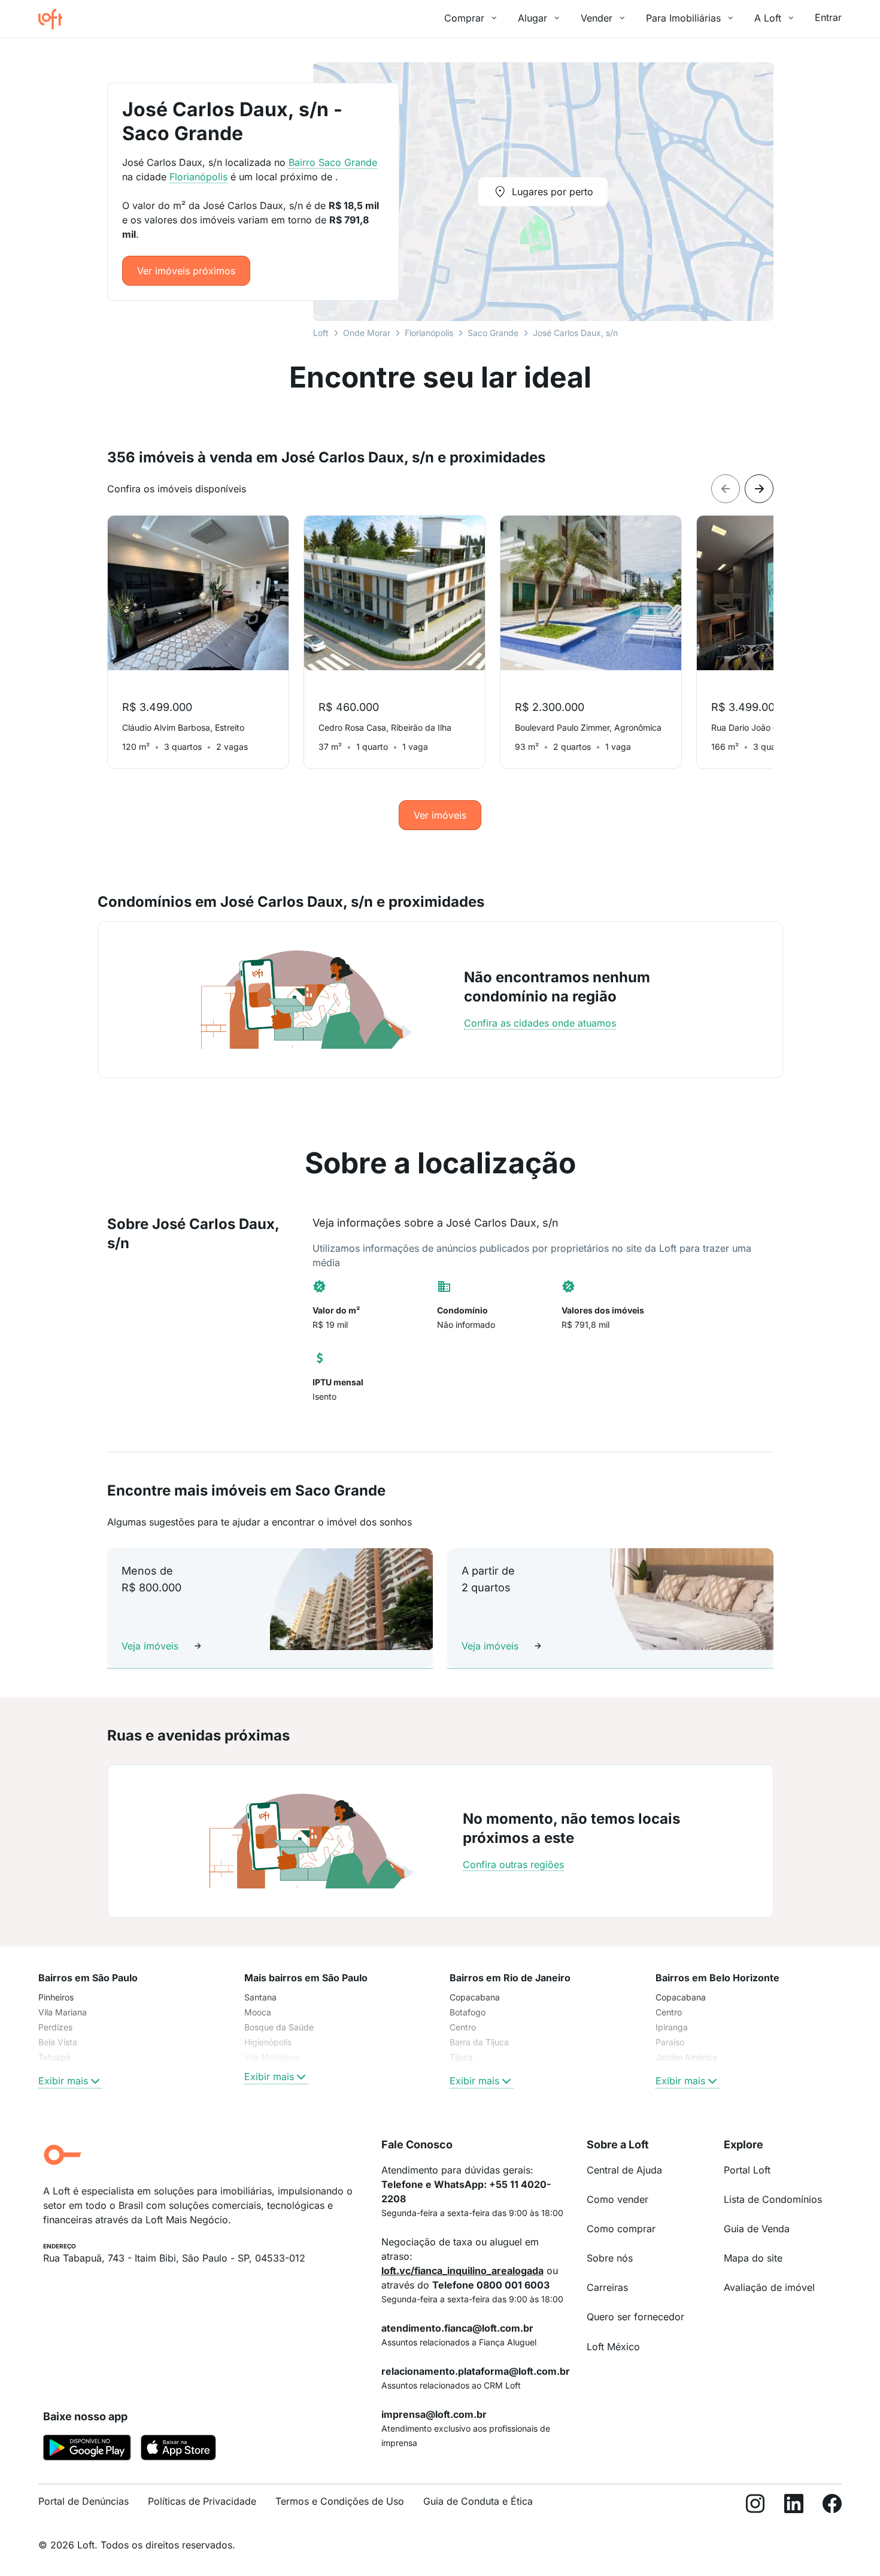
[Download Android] (87, 2450)
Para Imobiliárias (683, 18)
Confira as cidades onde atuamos (540, 1023)
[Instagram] (755, 2506)
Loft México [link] (613, 2347)
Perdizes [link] (55, 2027)
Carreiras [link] (607, 2287)
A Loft (768, 18)
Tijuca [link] (461, 2057)
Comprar (464, 18)
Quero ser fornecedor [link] (635, 2317)
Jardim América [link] (686, 2057)
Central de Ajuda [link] (624, 2170)
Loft (321, 333)
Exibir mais (63, 2081)
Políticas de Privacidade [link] (202, 2501)
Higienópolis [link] (268, 2042)
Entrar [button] (828, 17)
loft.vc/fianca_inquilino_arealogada (462, 2271)
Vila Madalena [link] (272, 2057)
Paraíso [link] (670, 2042)
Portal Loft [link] (747, 2170)
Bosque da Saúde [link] (279, 2027)
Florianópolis (429, 333)
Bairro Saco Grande (333, 162)
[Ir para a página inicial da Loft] (55, 19)
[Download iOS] (178, 2450)
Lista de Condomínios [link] (773, 2199)
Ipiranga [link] (672, 2027)
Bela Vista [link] (58, 2042)
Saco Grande (493, 333)
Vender (597, 18)
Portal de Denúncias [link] (84, 2501)
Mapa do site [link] (753, 2258)
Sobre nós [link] (610, 2258)
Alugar (532, 18)
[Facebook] (832, 2506)
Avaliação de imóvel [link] (769, 2287)
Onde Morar (367, 333)
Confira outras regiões (513, 1864)
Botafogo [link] (468, 2012)
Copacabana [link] (475, 1997)
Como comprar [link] (621, 2229)
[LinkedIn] (794, 2506)
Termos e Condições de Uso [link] (340, 2501)
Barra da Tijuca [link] (479, 2042)
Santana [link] (260, 1997)
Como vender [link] (617, 2199)
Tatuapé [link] (54, 2057)
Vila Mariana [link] (63, 2012)
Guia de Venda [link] (757, 2229)
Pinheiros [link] (56, 1997)
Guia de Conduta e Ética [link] (478, 2501)
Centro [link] (463, 2027)
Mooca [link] (258, 2012)
